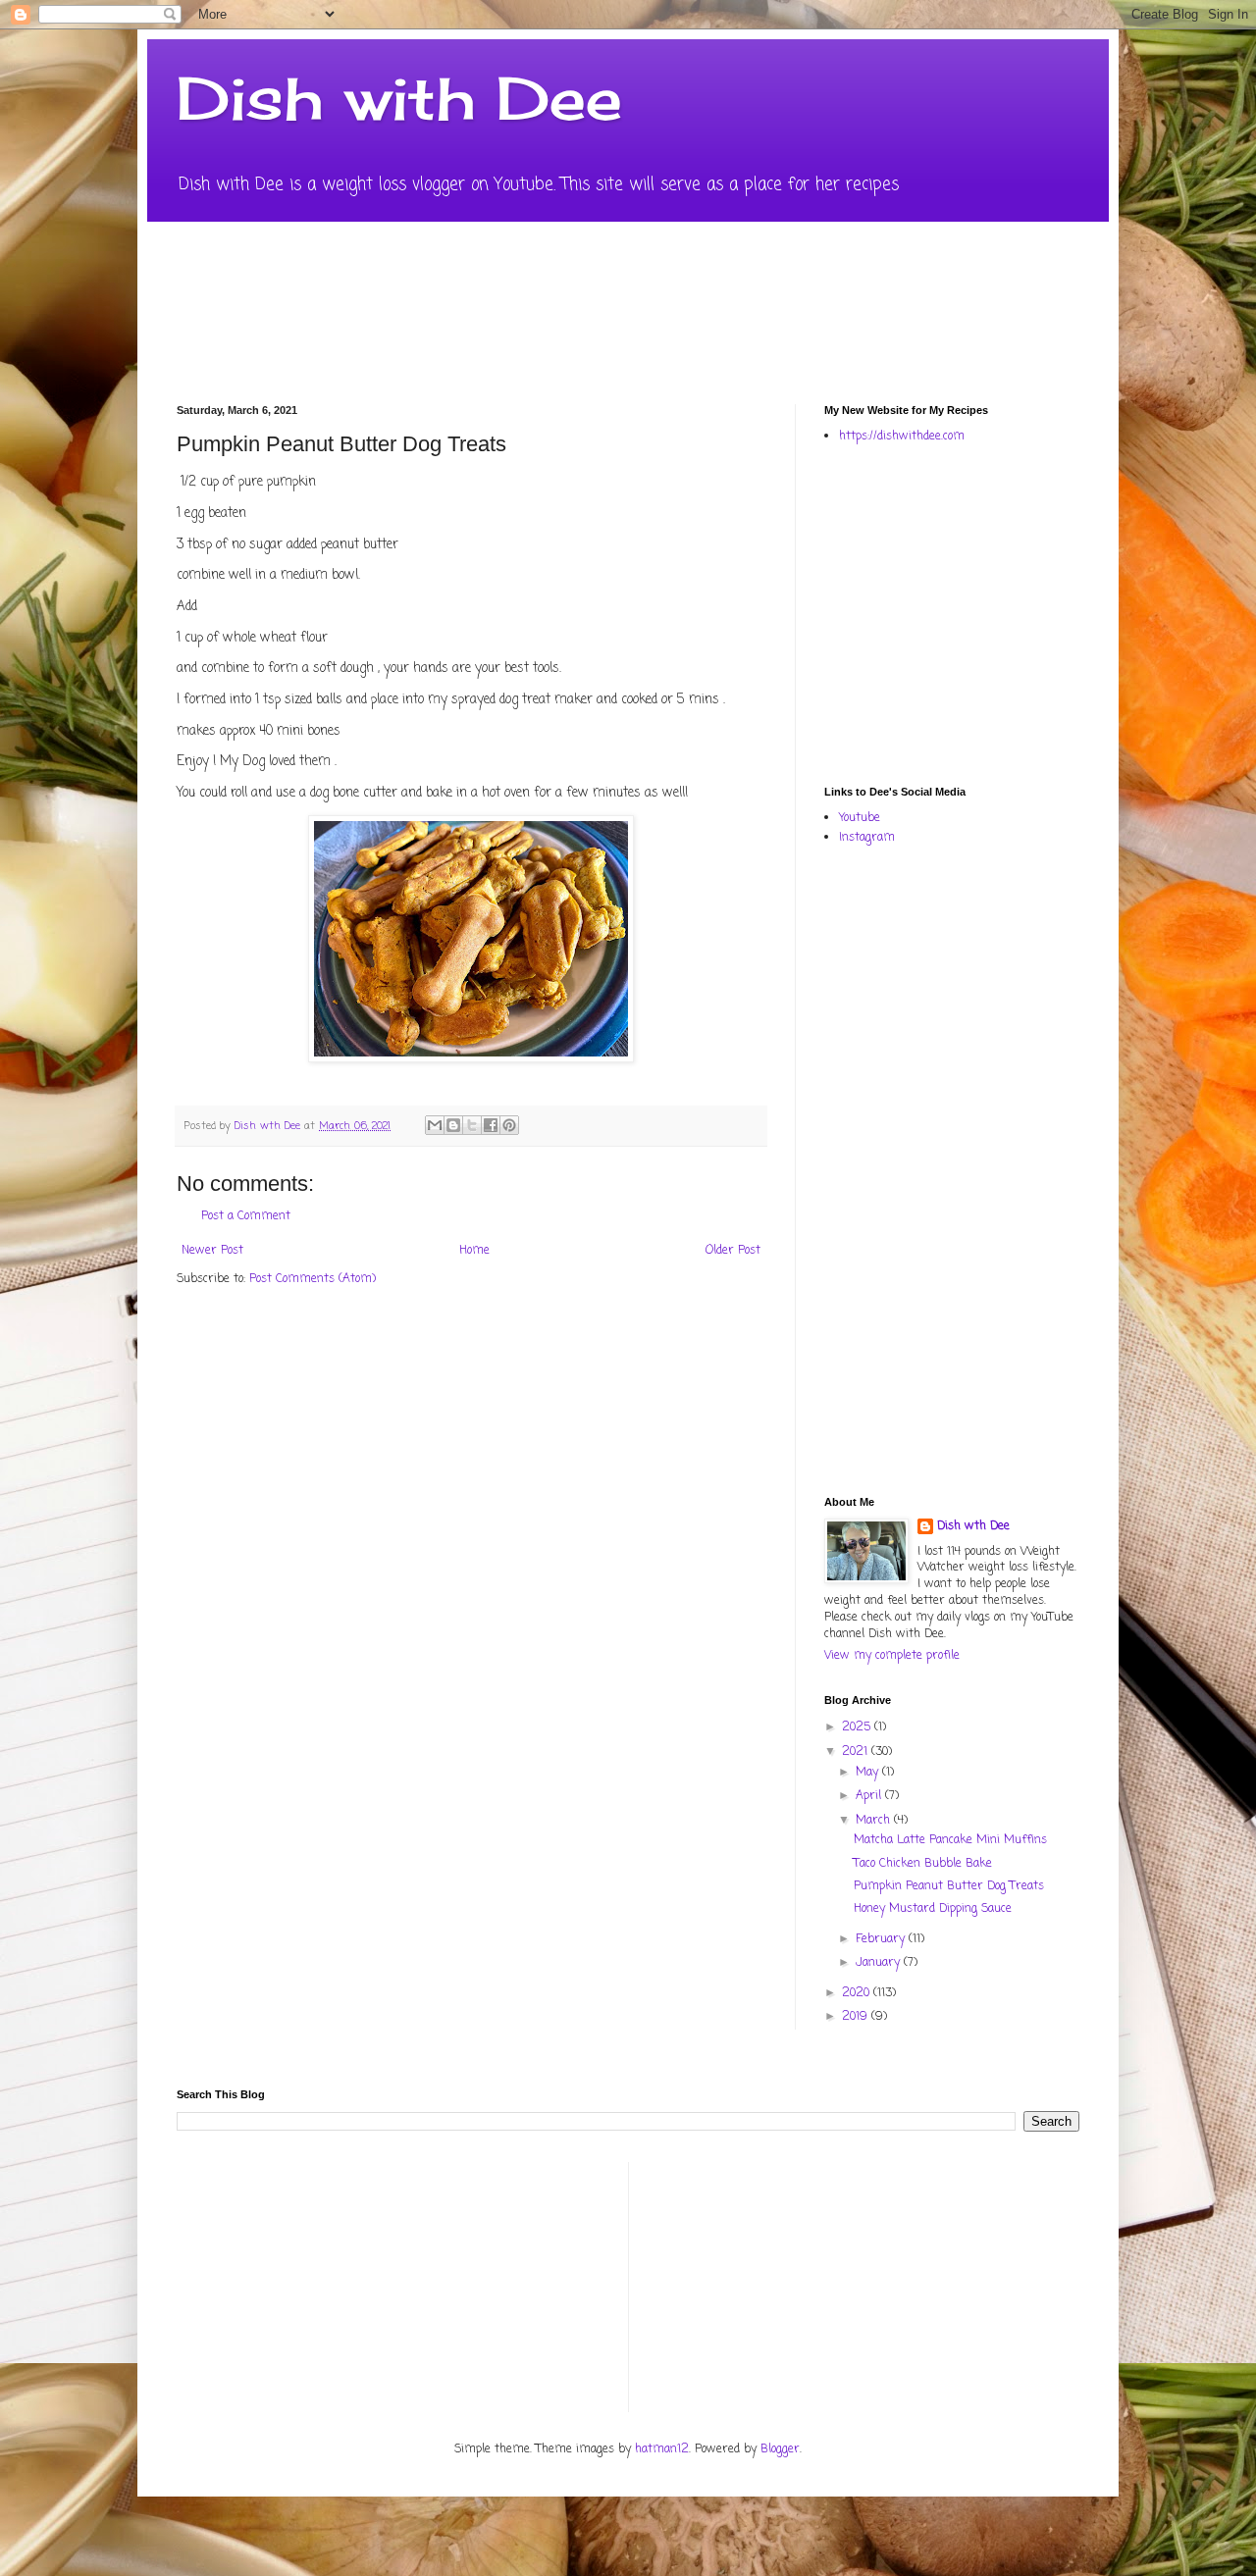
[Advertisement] (1040, 613)
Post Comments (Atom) (313, 1279)
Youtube (860, 818)
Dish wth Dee (973, 1527)
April (870, 1796)
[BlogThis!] (453, 1125)
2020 (858, 1993)
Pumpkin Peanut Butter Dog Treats (949, 1886)
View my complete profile (892, 1656)
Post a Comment (246, 1216)
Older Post (733, 1251)
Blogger (780, 2449)
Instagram (867, 838)
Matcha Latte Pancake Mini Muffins (950, 1840)
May (869, 1773)
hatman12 (662, 2449)
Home (474, 1251)
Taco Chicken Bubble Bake (923, 1864)
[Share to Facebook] (491, 1125)
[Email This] (435, 1125)
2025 (858, 1727)
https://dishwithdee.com (902, 437)
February (882, 1939)
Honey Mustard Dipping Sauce (933, 1909)
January (880, 1963)
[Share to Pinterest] (509, 1125)
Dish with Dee (399, 98)
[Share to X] (472, 1125)
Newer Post (212, 1251)
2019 (857, 2017)
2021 (857, 1752)
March (875, 1821)
